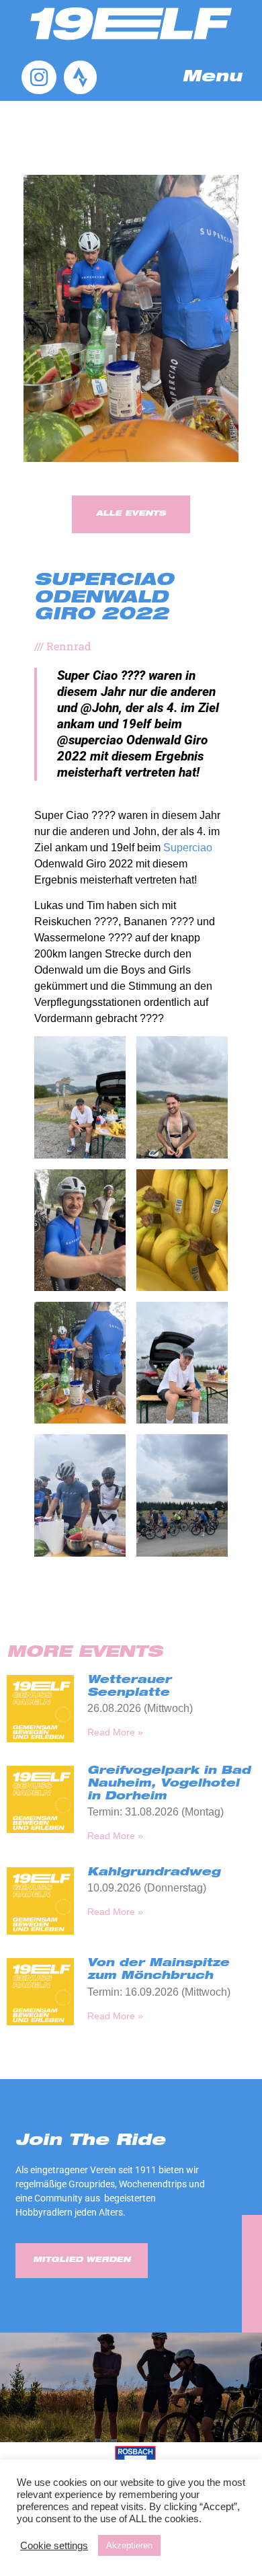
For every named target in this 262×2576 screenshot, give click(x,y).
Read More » (115, 1732)
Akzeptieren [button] (129, 2545)
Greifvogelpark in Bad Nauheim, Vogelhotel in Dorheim (169, 1785)
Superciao (188, 848)
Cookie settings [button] (54, 2546)
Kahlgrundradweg (154, 1873)
